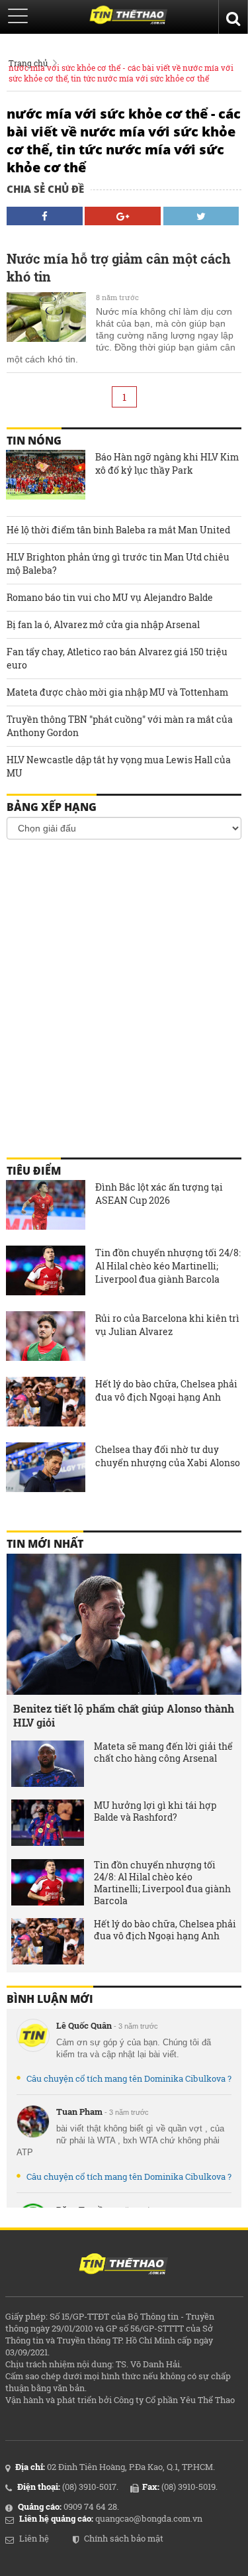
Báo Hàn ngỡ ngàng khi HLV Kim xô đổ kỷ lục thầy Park (167, 463)
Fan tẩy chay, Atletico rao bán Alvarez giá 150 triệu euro (117, 658)
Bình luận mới (50, 1999)
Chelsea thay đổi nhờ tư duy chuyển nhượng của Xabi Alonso (168, 1456)
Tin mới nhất (45, 1544)
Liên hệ (34, 2538)
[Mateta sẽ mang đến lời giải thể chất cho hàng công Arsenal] (48, 1764)
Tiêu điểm (34, 1171)
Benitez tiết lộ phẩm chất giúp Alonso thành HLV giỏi (124, 1715)
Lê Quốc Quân (84, 2025)
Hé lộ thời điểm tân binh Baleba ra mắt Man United (118, 530)
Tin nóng (34, 441)
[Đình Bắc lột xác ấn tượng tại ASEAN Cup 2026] (46, 1207)
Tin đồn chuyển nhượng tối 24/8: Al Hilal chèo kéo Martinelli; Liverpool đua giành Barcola (168, 1266)
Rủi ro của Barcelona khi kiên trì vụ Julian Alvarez (167, 1325)
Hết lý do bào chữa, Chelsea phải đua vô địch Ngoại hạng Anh (166, 1390)
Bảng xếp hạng (52, 807)
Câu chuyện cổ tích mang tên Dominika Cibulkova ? (129, 2078)
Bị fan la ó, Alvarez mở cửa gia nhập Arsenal (103, 624)
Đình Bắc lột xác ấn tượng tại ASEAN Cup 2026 (159, 1194)
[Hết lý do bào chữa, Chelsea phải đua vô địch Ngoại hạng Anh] (46, 1403)
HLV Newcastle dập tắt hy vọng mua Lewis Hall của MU (119, 766)
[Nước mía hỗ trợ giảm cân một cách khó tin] (46, 319)
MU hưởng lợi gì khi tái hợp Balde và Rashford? (155, 1811)
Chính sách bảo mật (124, 2538)
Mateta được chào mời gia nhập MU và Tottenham (117, 692)
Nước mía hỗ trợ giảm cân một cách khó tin (119, 267)
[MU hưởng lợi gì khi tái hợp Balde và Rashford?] (48, 1823)
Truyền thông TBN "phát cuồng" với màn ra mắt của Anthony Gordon (120, 726)
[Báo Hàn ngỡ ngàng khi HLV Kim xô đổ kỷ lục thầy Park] (46, 476)
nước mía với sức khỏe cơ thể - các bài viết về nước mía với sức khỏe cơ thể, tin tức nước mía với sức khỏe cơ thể (121, 73)
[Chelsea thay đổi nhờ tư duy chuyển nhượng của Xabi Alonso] (46, 1469)
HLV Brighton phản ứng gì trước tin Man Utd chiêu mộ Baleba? (118, 563)
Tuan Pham (79, 2112)
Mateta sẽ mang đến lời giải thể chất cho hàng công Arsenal (163, 1752)
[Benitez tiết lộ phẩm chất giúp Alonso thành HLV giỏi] (124, 1624)
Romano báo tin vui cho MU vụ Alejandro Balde (110, 597)
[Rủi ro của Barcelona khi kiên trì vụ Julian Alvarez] (46, 1338)
